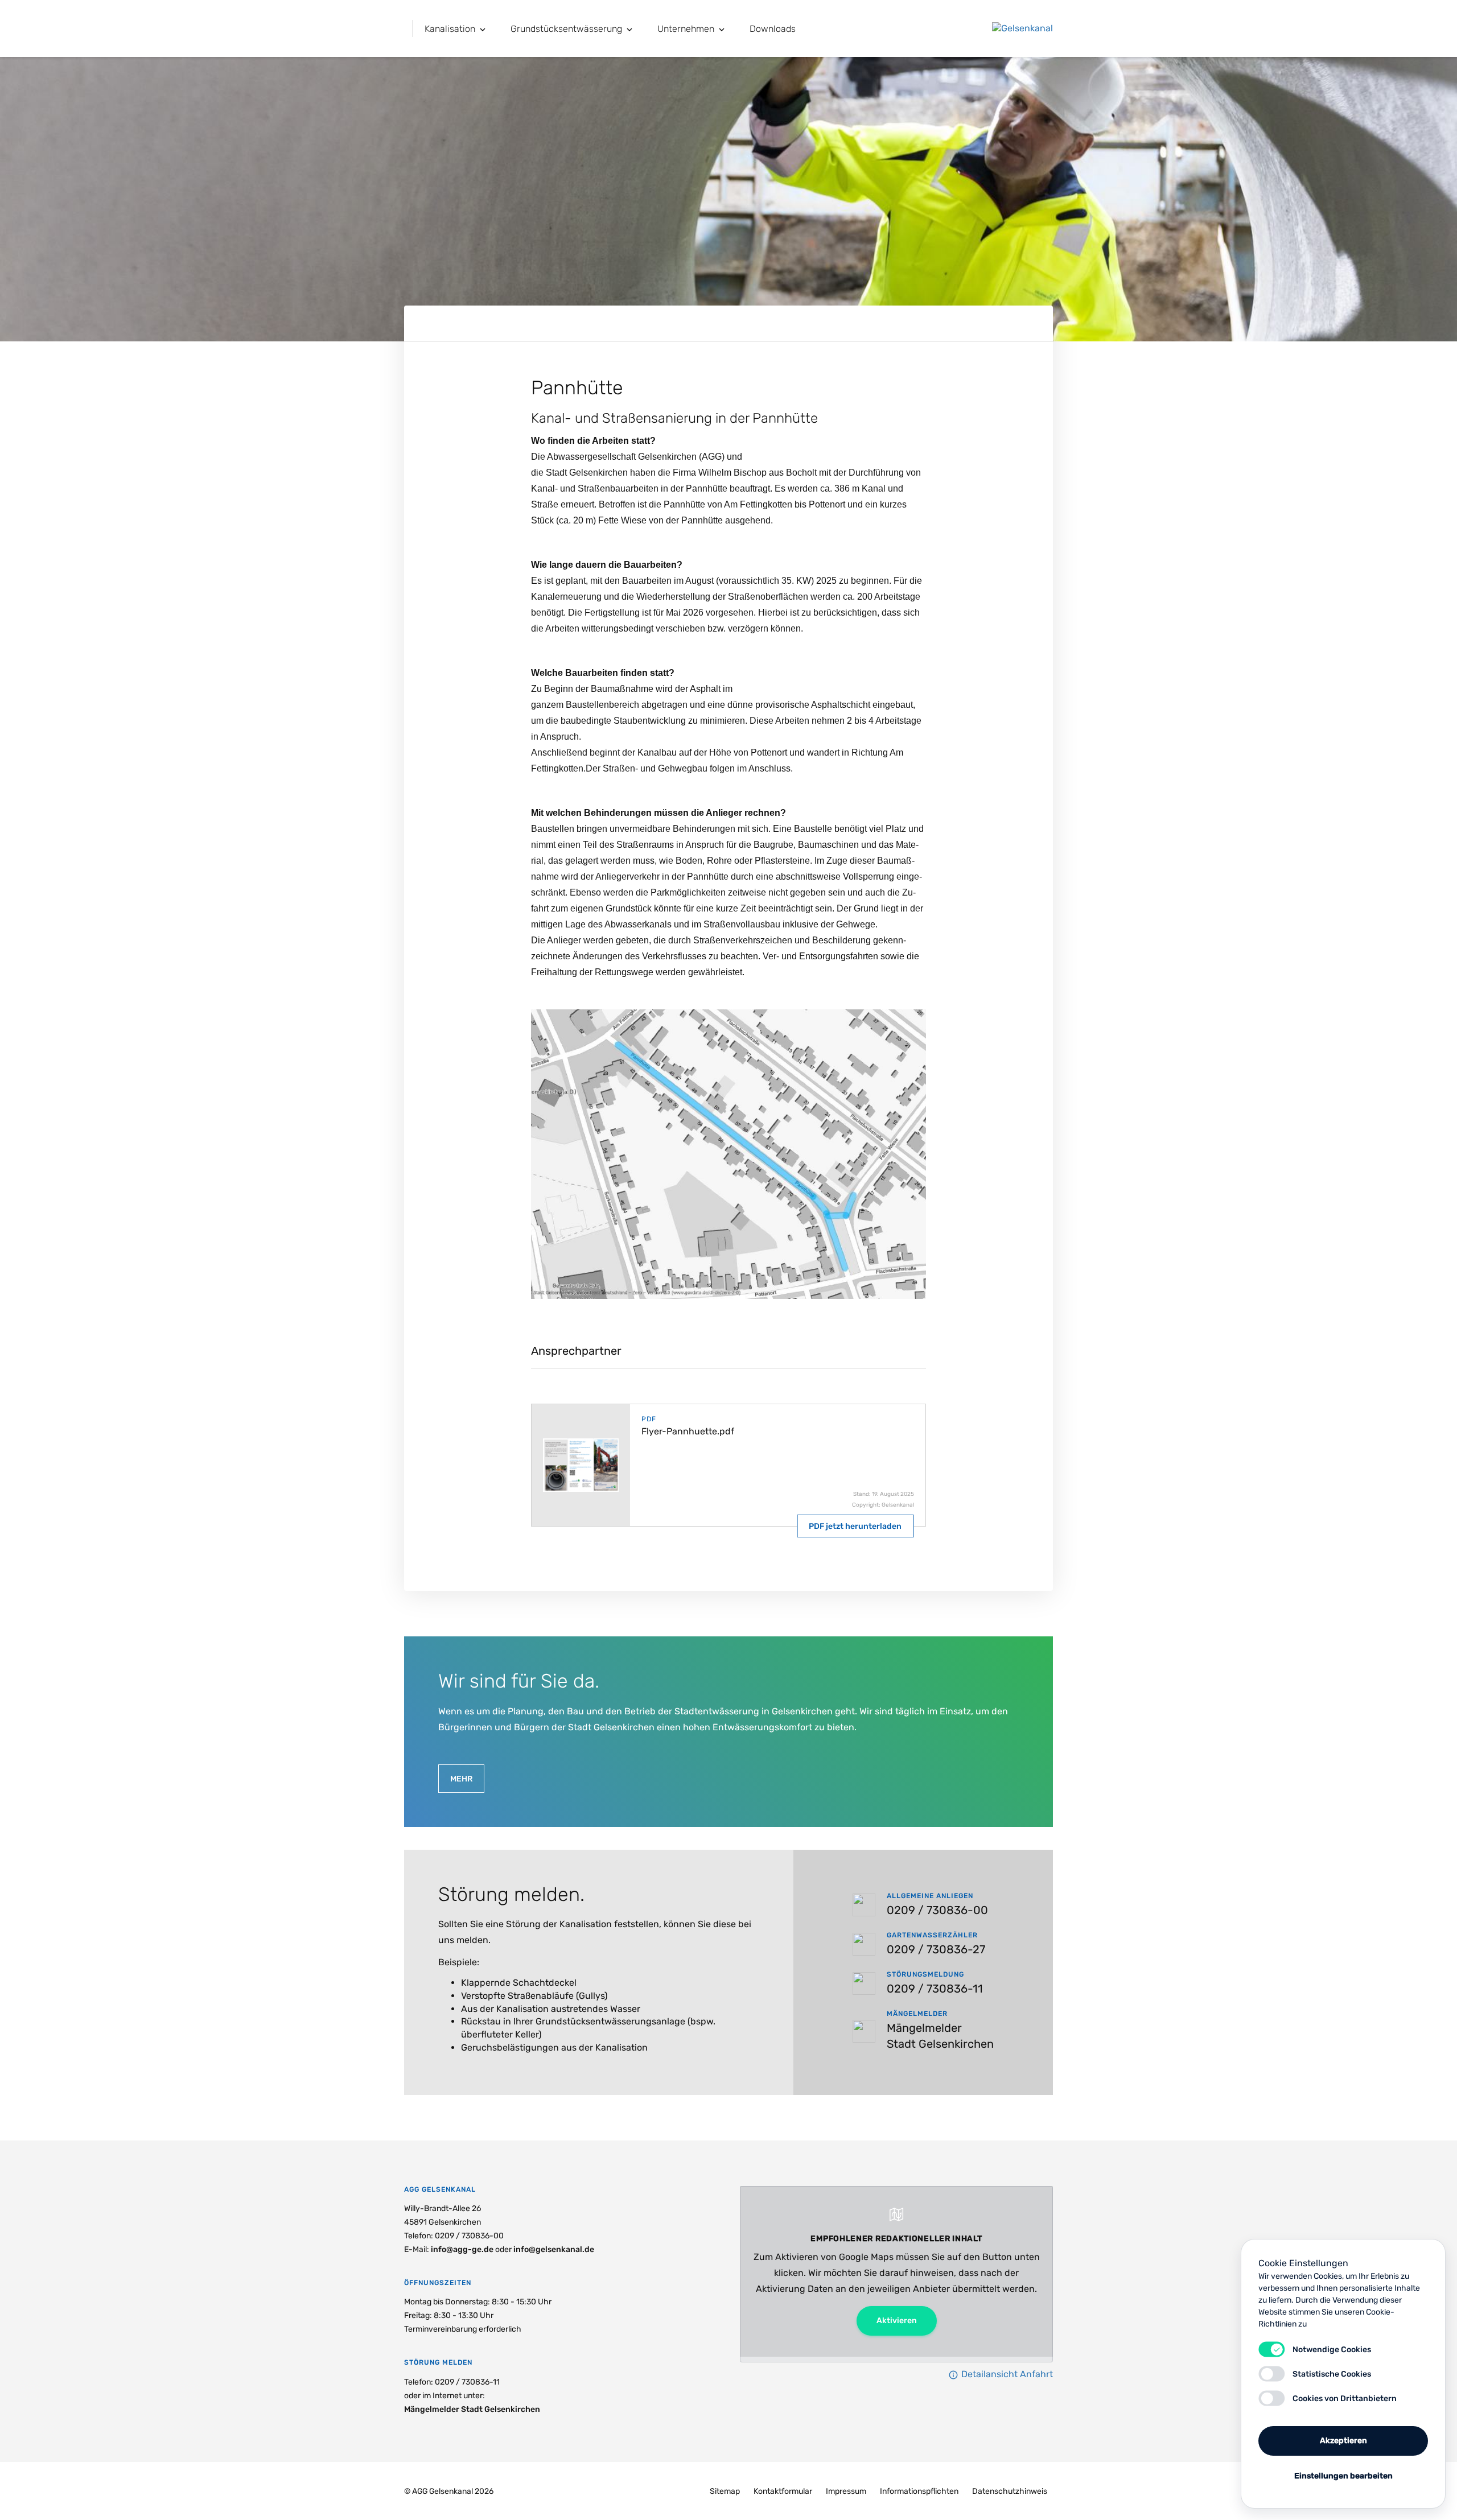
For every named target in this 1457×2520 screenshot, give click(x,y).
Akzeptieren (1343, 2441)
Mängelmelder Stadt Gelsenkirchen (472, 2409)
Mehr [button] (461, 1779)
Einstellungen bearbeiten (1343, 2476)
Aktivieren (897, 2321)
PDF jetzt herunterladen (855, 1526)
